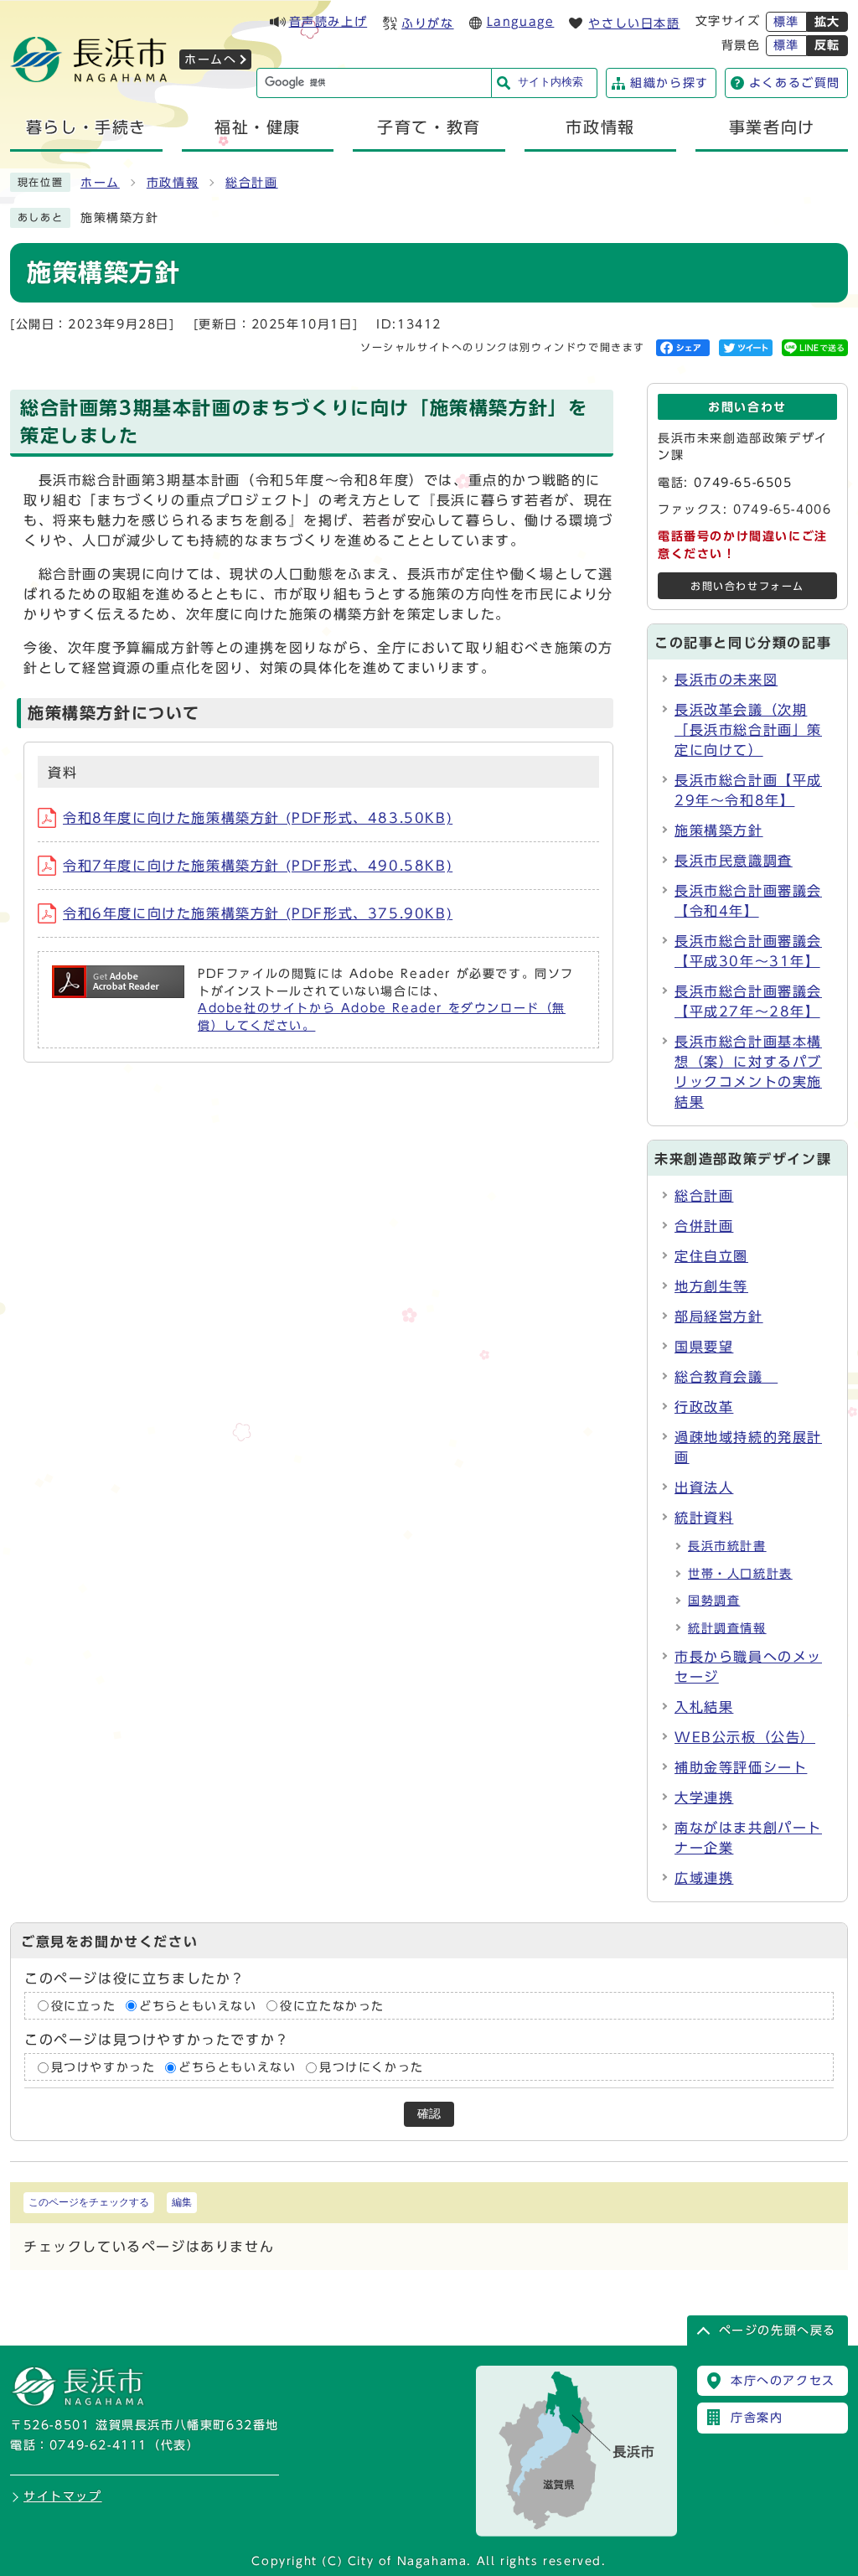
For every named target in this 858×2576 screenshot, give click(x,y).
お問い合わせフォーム (747, 586)
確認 (429, 2114)
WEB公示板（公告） (745, 1737)
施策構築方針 (719, 830)
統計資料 (704, 1518)
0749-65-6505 (743, 483)
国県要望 (704, 1347)
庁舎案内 (757, 2418)
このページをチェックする (89, 2202)
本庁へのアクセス (783, 2381)
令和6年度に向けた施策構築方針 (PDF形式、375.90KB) (258, 913)
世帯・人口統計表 (740, 1574)
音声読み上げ (328, 22)
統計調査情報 (727, 1628)
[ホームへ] (89, 77)
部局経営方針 (719, 1316)
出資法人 (704, 1487)
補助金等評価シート (741, 1767)
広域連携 (704, 1878)
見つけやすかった (103, 2067)
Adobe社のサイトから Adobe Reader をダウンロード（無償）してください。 (382, 1016)
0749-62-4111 (98, 2445)
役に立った (84, 2006)
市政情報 (173, 183)
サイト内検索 (550, 82)
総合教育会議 (726, 1377)
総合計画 (251, 183)
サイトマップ (63, 2496)
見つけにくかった (372, 2067)
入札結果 (704, 1707)
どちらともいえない (198, 2006)
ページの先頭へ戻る (778, 2330)
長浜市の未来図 (726, 680)
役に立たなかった (332, 2006)
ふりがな (427, 23)
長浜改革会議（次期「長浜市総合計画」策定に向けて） (748, 730)
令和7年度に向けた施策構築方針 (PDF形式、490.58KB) (258, 866)
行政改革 (704, 1407)
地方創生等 (711, 1286)
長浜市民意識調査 (734, 861)
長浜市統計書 (727, 1546)
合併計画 (704, 1226)
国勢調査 (714, 1601)
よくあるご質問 (795, 83)
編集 (182, 2202)
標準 (786, 22)
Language (521, 22)
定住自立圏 (711, 1256)
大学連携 (704, 1798)
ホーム (100, 183)
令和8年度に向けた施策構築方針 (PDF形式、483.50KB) (258, 818)
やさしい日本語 (634, 23)
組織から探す (669, 83)
